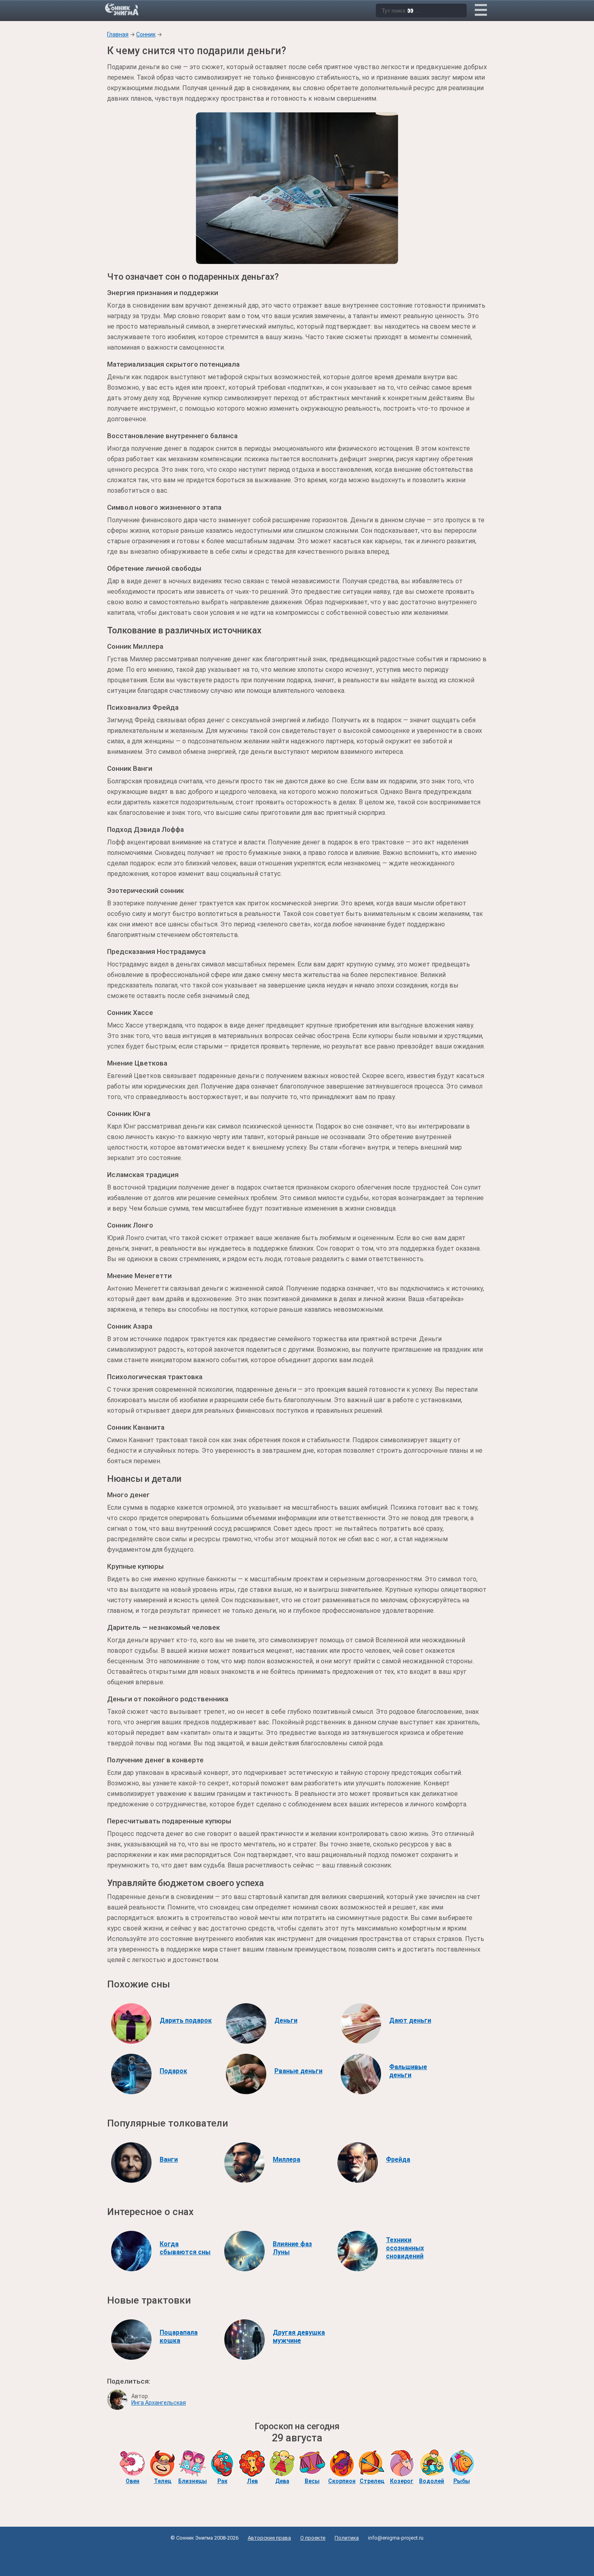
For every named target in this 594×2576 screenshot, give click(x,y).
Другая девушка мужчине (299, 2337)
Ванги (169, 2159)
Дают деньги (410, 2020)
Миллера (286, 2159)
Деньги (286, 2020)
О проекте (313, 2538)
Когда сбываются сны (185, 2248)
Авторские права (269, 2538)
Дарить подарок (186, 2020)
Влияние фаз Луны (292, 2248)
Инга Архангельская (159, 2403)
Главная (118, 34)
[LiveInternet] (297, 2556)
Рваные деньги (298, 2071)
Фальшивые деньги (408, 2071)
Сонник (146, 34)
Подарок (173, 2071)
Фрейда (398, 2159)
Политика (347, 2538)
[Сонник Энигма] (122, 9)
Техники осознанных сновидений (405, 2248)
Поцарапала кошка (179, 2337)
